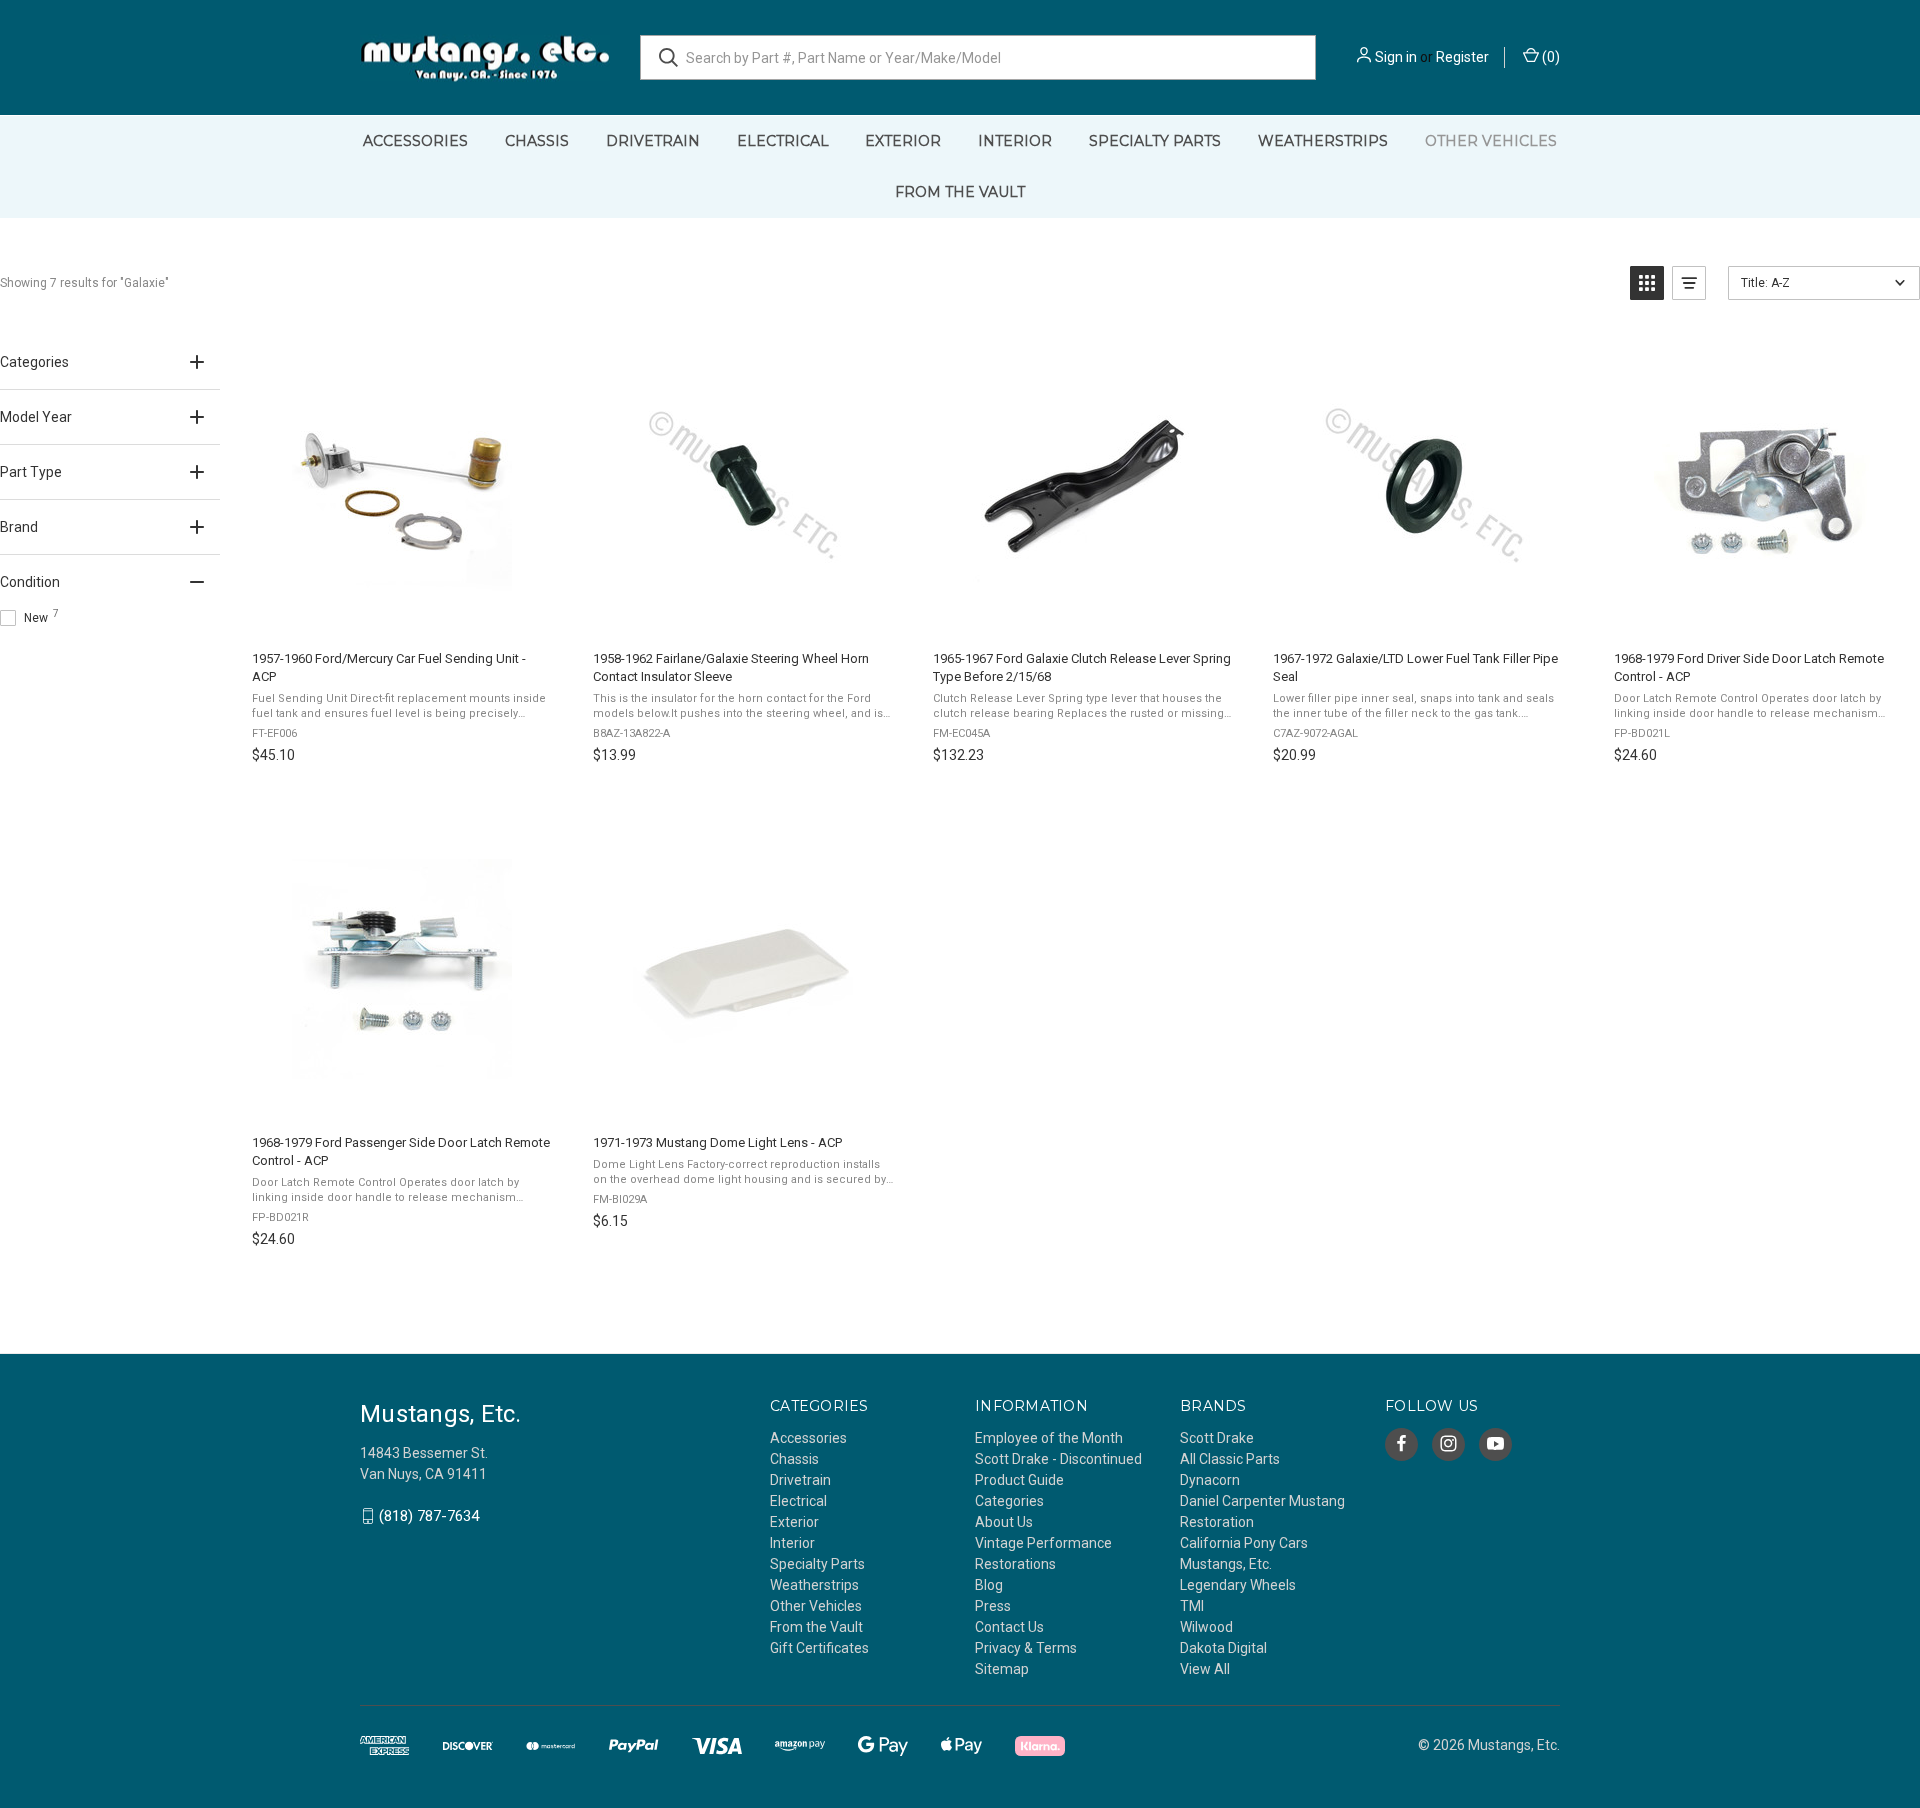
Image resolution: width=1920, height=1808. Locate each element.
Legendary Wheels (1238, 1585)
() (1549, 57)
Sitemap (1002, 1669)
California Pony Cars (1244, 1543)
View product (401, 613)
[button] (1647, 283)
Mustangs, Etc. (1226, 1564)
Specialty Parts (1155, 141)
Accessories (415, 141)
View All (1205, 1669)
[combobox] (978, 57)
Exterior (903, 141)
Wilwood (1206, 1627)
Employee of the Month (1049, 1438)
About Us (1004, 1522)
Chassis (537, 141)
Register (1462, 57)
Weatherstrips (1323, 141)
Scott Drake (1217, 1438)
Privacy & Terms (1026, 1648)
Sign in (1396, 57)
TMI (1192, 1606)
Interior (1015, 141)
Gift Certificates (819, 1648)
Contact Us (1009, 1627)
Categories (1009, 1501)
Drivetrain (653, 141)
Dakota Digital (1223, 1648)
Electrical (783, 141)
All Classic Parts (1230, 1459)
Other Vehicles (1491, 141)
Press (993, 1606)
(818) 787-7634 (429, 1516)
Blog (989, 1585)
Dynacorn (1210, 1480)
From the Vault (960, 192)
